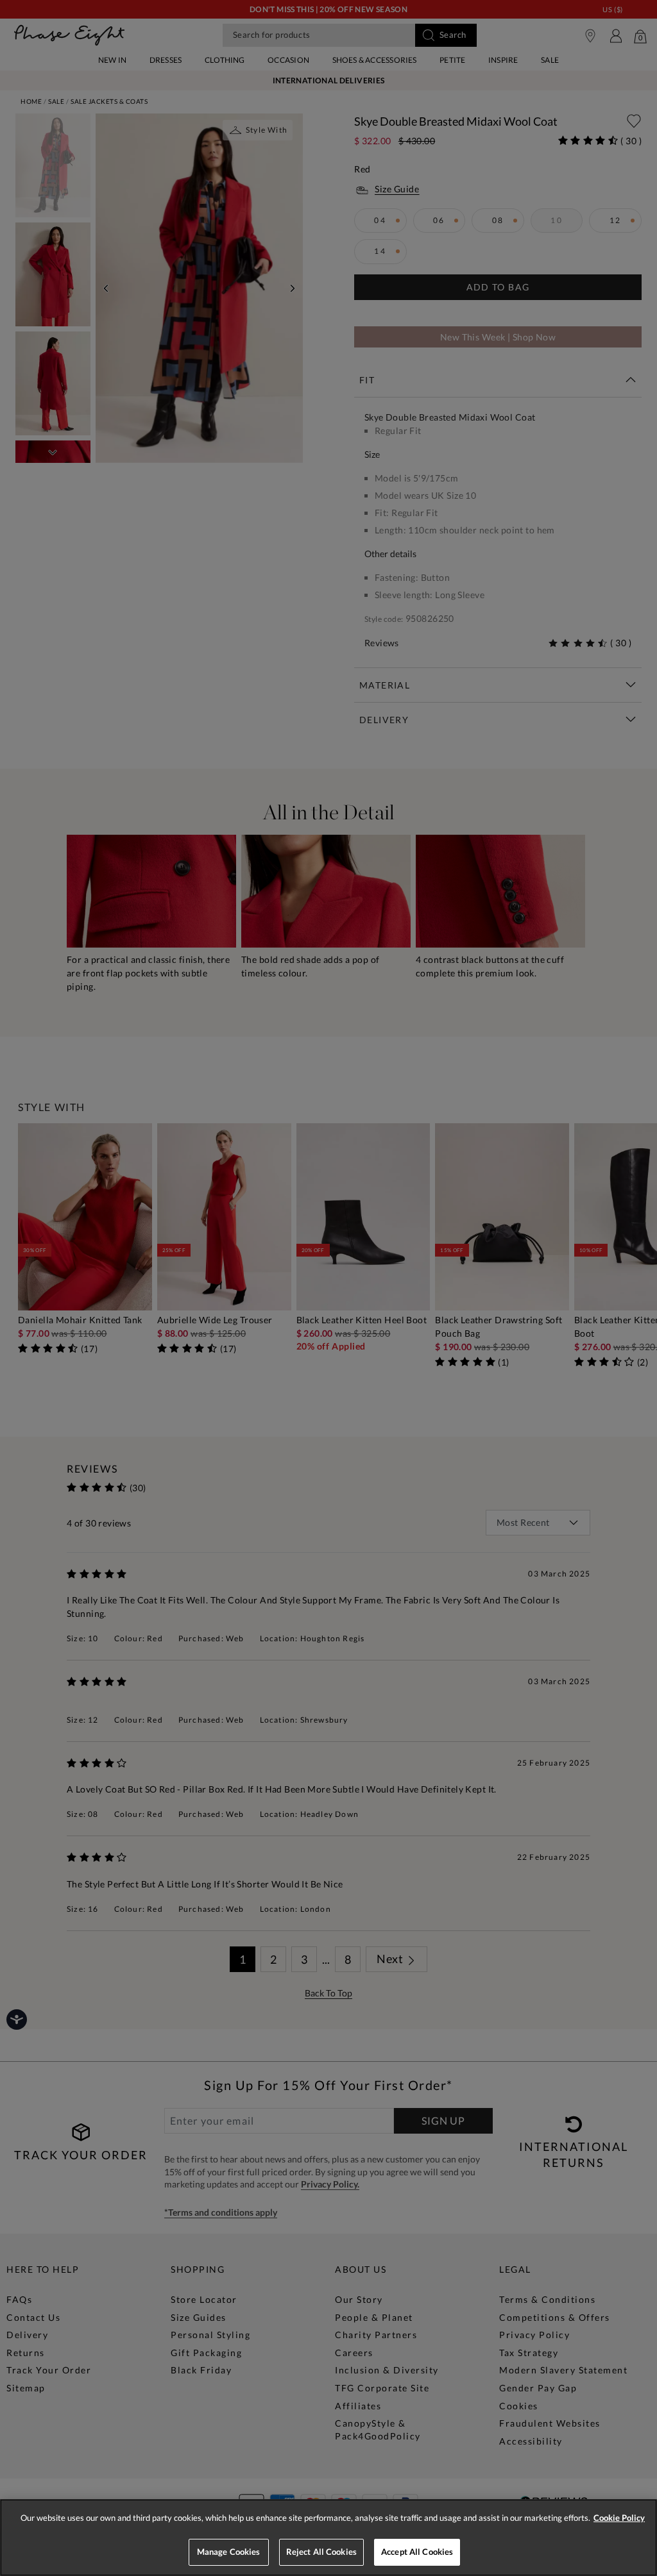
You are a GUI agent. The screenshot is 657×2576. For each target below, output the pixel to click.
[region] (328, 2538)
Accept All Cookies (417, 2552)
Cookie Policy (619, 2518)
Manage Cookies (229, 2552)
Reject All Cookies (321, 2552)
